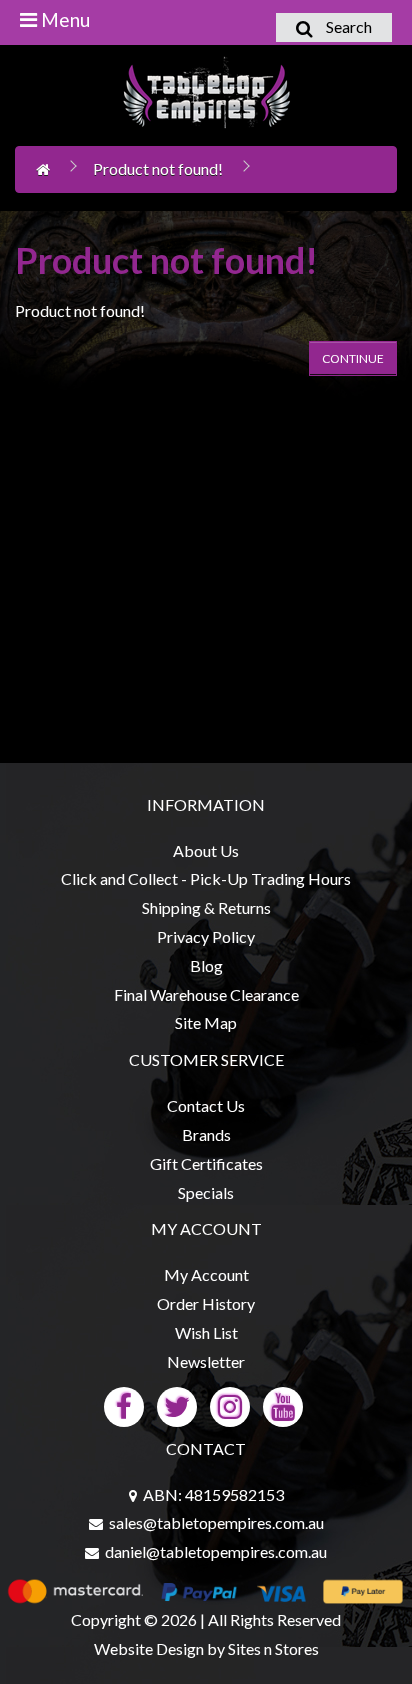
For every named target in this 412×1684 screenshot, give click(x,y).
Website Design (149, 1648)
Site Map (206, 1022)
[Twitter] (177, 1404)
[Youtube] (283, 1404)
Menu (63, 19)
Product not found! (158, 168)
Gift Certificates (206, 1163)
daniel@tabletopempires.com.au (216, 1551)
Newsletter (206, 1361)
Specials (206, 1192)
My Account (206, 1274)
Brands (206, 1134)
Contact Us (206, 1105)
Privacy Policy (206, 936)
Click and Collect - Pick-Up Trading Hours (206, 878)
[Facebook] (124, 1404)
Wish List (206, 1332)
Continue (353, 358)
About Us (206, 850)
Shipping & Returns (206, 907)
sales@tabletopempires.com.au (216, 1522)
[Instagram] (230, 1404)
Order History (206, 1303)
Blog (206, 965)
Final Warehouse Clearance (206, 994)
